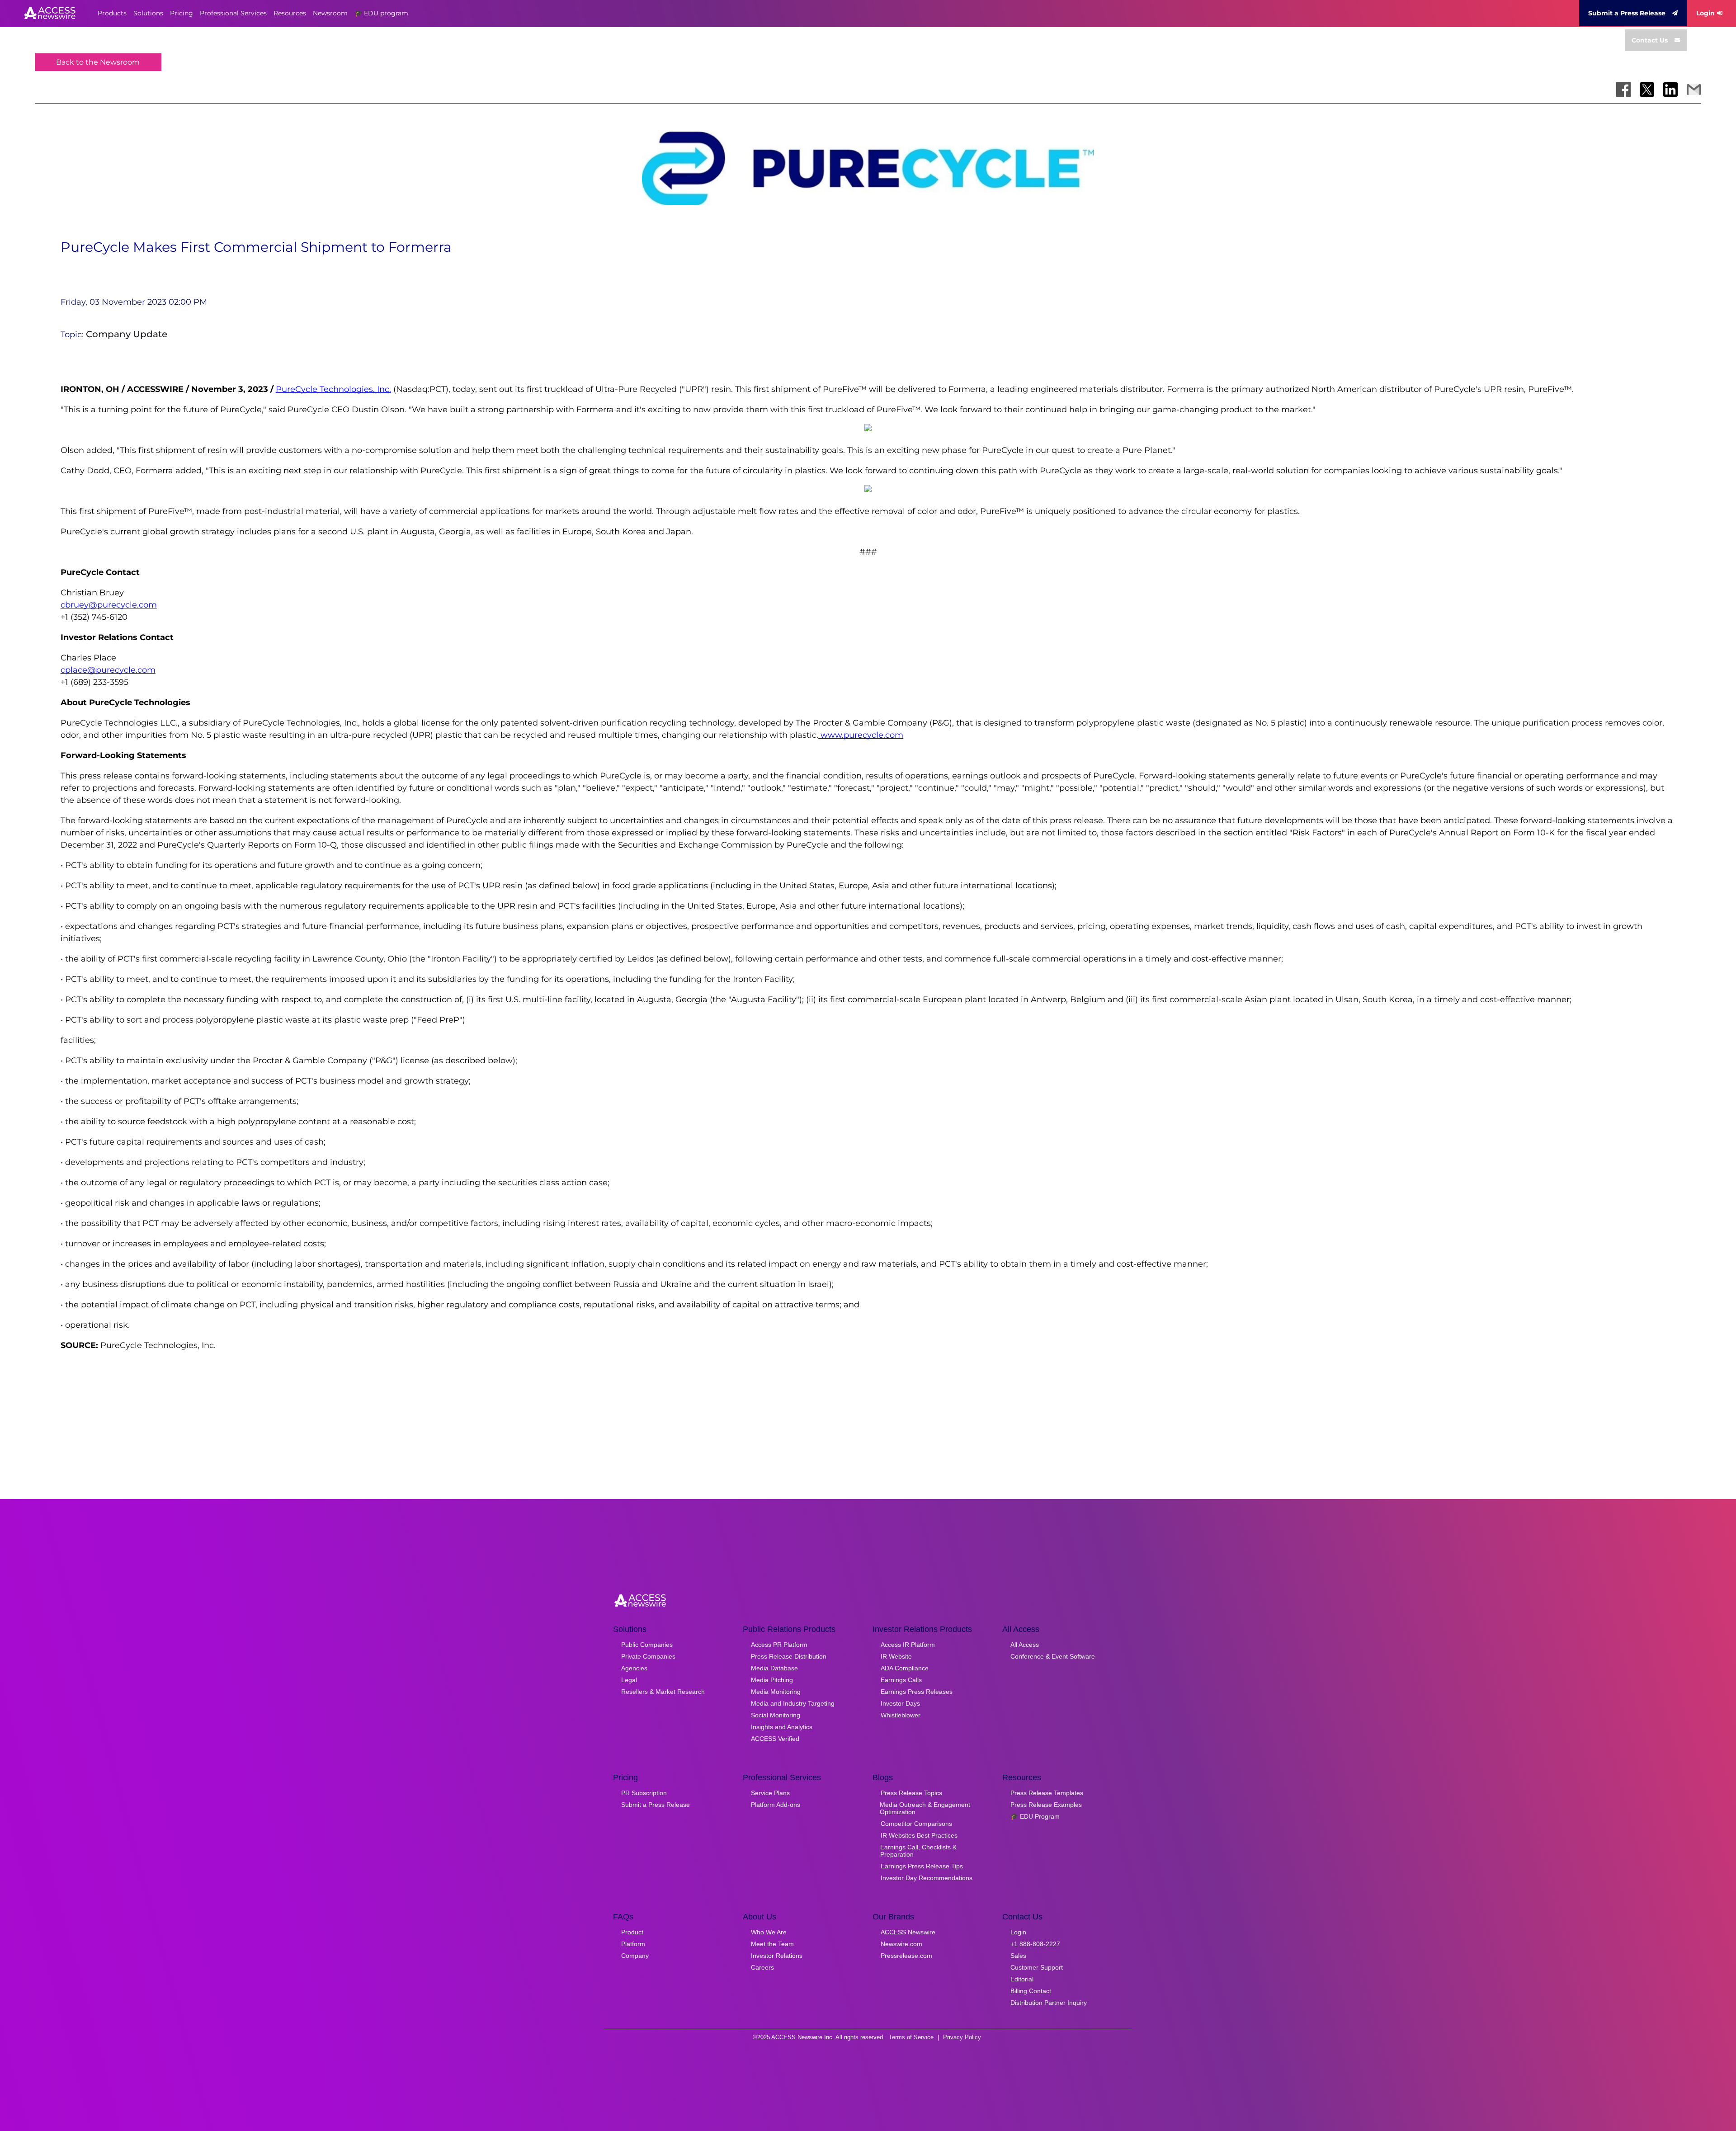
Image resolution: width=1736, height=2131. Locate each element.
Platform (633, 1944)
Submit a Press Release (1627, 13)
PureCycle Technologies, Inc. (333, 389)
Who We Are (769, 1932)
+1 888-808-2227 (1035, 1944)
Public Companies (647, 1645)
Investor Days (900, 1703)
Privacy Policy (962, 2037)
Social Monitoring (776, 1715)
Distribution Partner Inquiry (1049, 2003)
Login (1705, 13)
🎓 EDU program (381, 13)
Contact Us (1650, 40)
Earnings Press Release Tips (922, 1866)
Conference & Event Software (1053, 1656)
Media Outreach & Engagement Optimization (925, 1808)
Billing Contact (1031, 1991)
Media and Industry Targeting (793, 1703)
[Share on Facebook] (1623, 90)
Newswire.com (901, 1944)
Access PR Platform (779, 1645)
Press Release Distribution (789, 1656)
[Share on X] (1647, 90)
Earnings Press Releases (917, 1692)
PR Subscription (644, 1793)
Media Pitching (772, 1680)
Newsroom (330, 13)
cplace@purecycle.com (108, 670)
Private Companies (648, 1656)
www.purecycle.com (861, 735)
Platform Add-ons (776, 1805)
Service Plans (770, 1793)
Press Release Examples (1046, 1805)
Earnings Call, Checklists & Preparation (918, 1851)
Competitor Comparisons (916, 1824)
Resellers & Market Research (663, 1692)
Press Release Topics (911, 1793)
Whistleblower (901, 1715)
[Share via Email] (1694, 90)
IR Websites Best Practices (919, 1835)
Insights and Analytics (782, 1727)
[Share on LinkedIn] (1670, 90)
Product (632, 1932)
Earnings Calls (901, 1680)
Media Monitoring (776, 1692)
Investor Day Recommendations (927, 1878)
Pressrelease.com (906, 1956)
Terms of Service (911, 2037)
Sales (1018, 1956)
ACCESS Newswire (908, 1932)
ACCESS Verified (775, 1739)
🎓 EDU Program (1035, 1816)
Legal (629, 1680)
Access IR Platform (908, 1645)
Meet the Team (772, 1944)
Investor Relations (777, 1956)
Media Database (774, 1668)
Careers (762, 1967)
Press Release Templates (1047, 1793)
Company (635, 1956)
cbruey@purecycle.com (109, 605)
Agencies (634, 1668)
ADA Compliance (905, 1668)
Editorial (1022, 1979)
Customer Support (1037, 1967)
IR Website (896, 1656)
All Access (1025, 1645)
